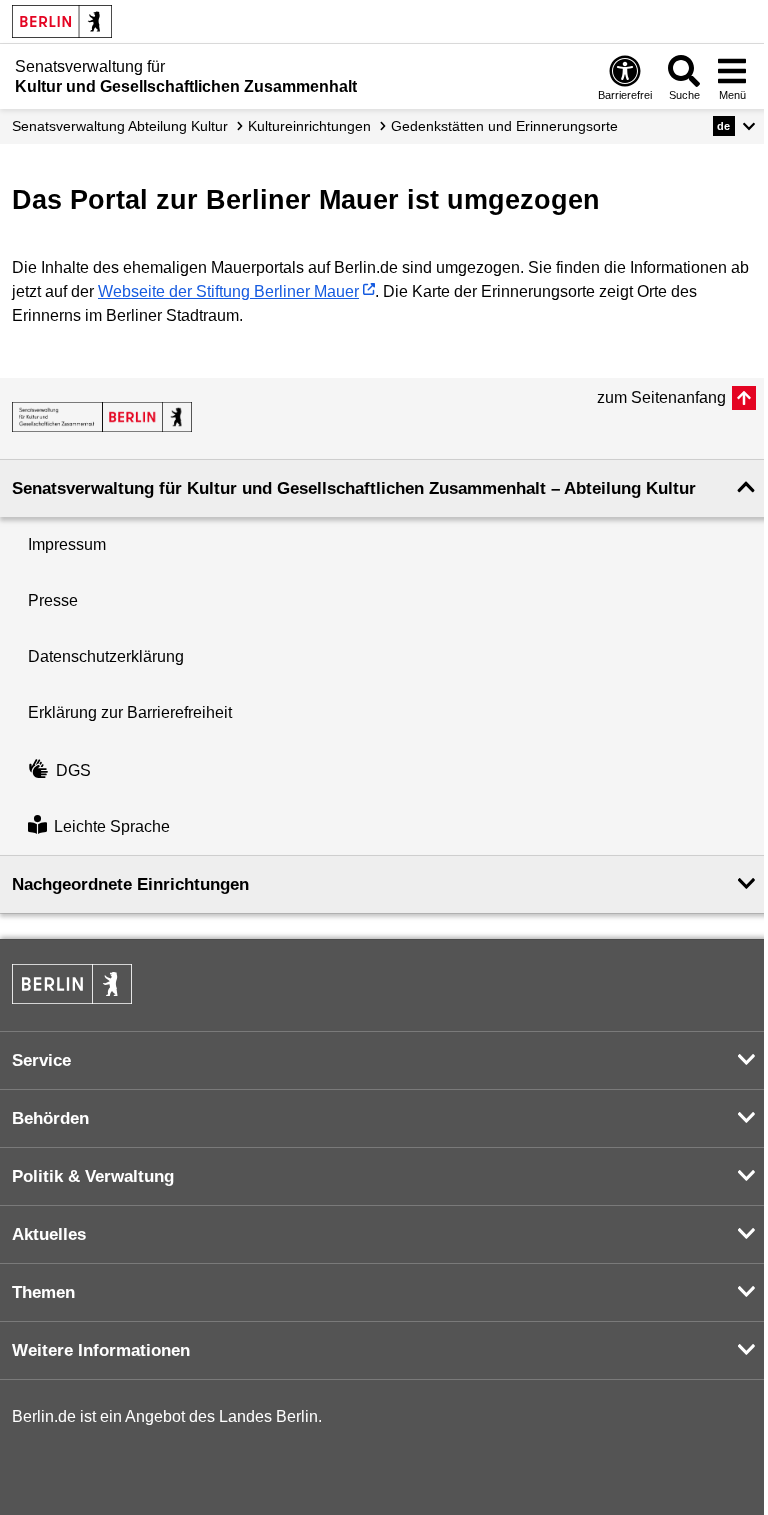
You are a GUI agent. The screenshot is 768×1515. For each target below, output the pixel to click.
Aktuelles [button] (49, 1234)
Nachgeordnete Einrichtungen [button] (130, 884)
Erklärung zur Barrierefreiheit (130, 712)
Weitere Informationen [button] (101, 1350)
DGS (73, 770)
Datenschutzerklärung (106, 656)
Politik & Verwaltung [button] (93, 1176)
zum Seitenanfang (661, 397)
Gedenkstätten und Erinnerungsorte (504, 126)
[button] (734, 126)
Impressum (67, 544)
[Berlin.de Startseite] (62, 21)
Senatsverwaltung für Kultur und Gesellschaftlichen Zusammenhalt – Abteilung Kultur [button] (354, 488)
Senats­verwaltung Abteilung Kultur (120, 126)
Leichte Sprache (112, 826)
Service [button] (41, 1060)
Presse (53, 600)
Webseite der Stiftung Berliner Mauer (228, 291)
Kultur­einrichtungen (309, 126)
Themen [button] (43, 1292)
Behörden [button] (50, 1118)
